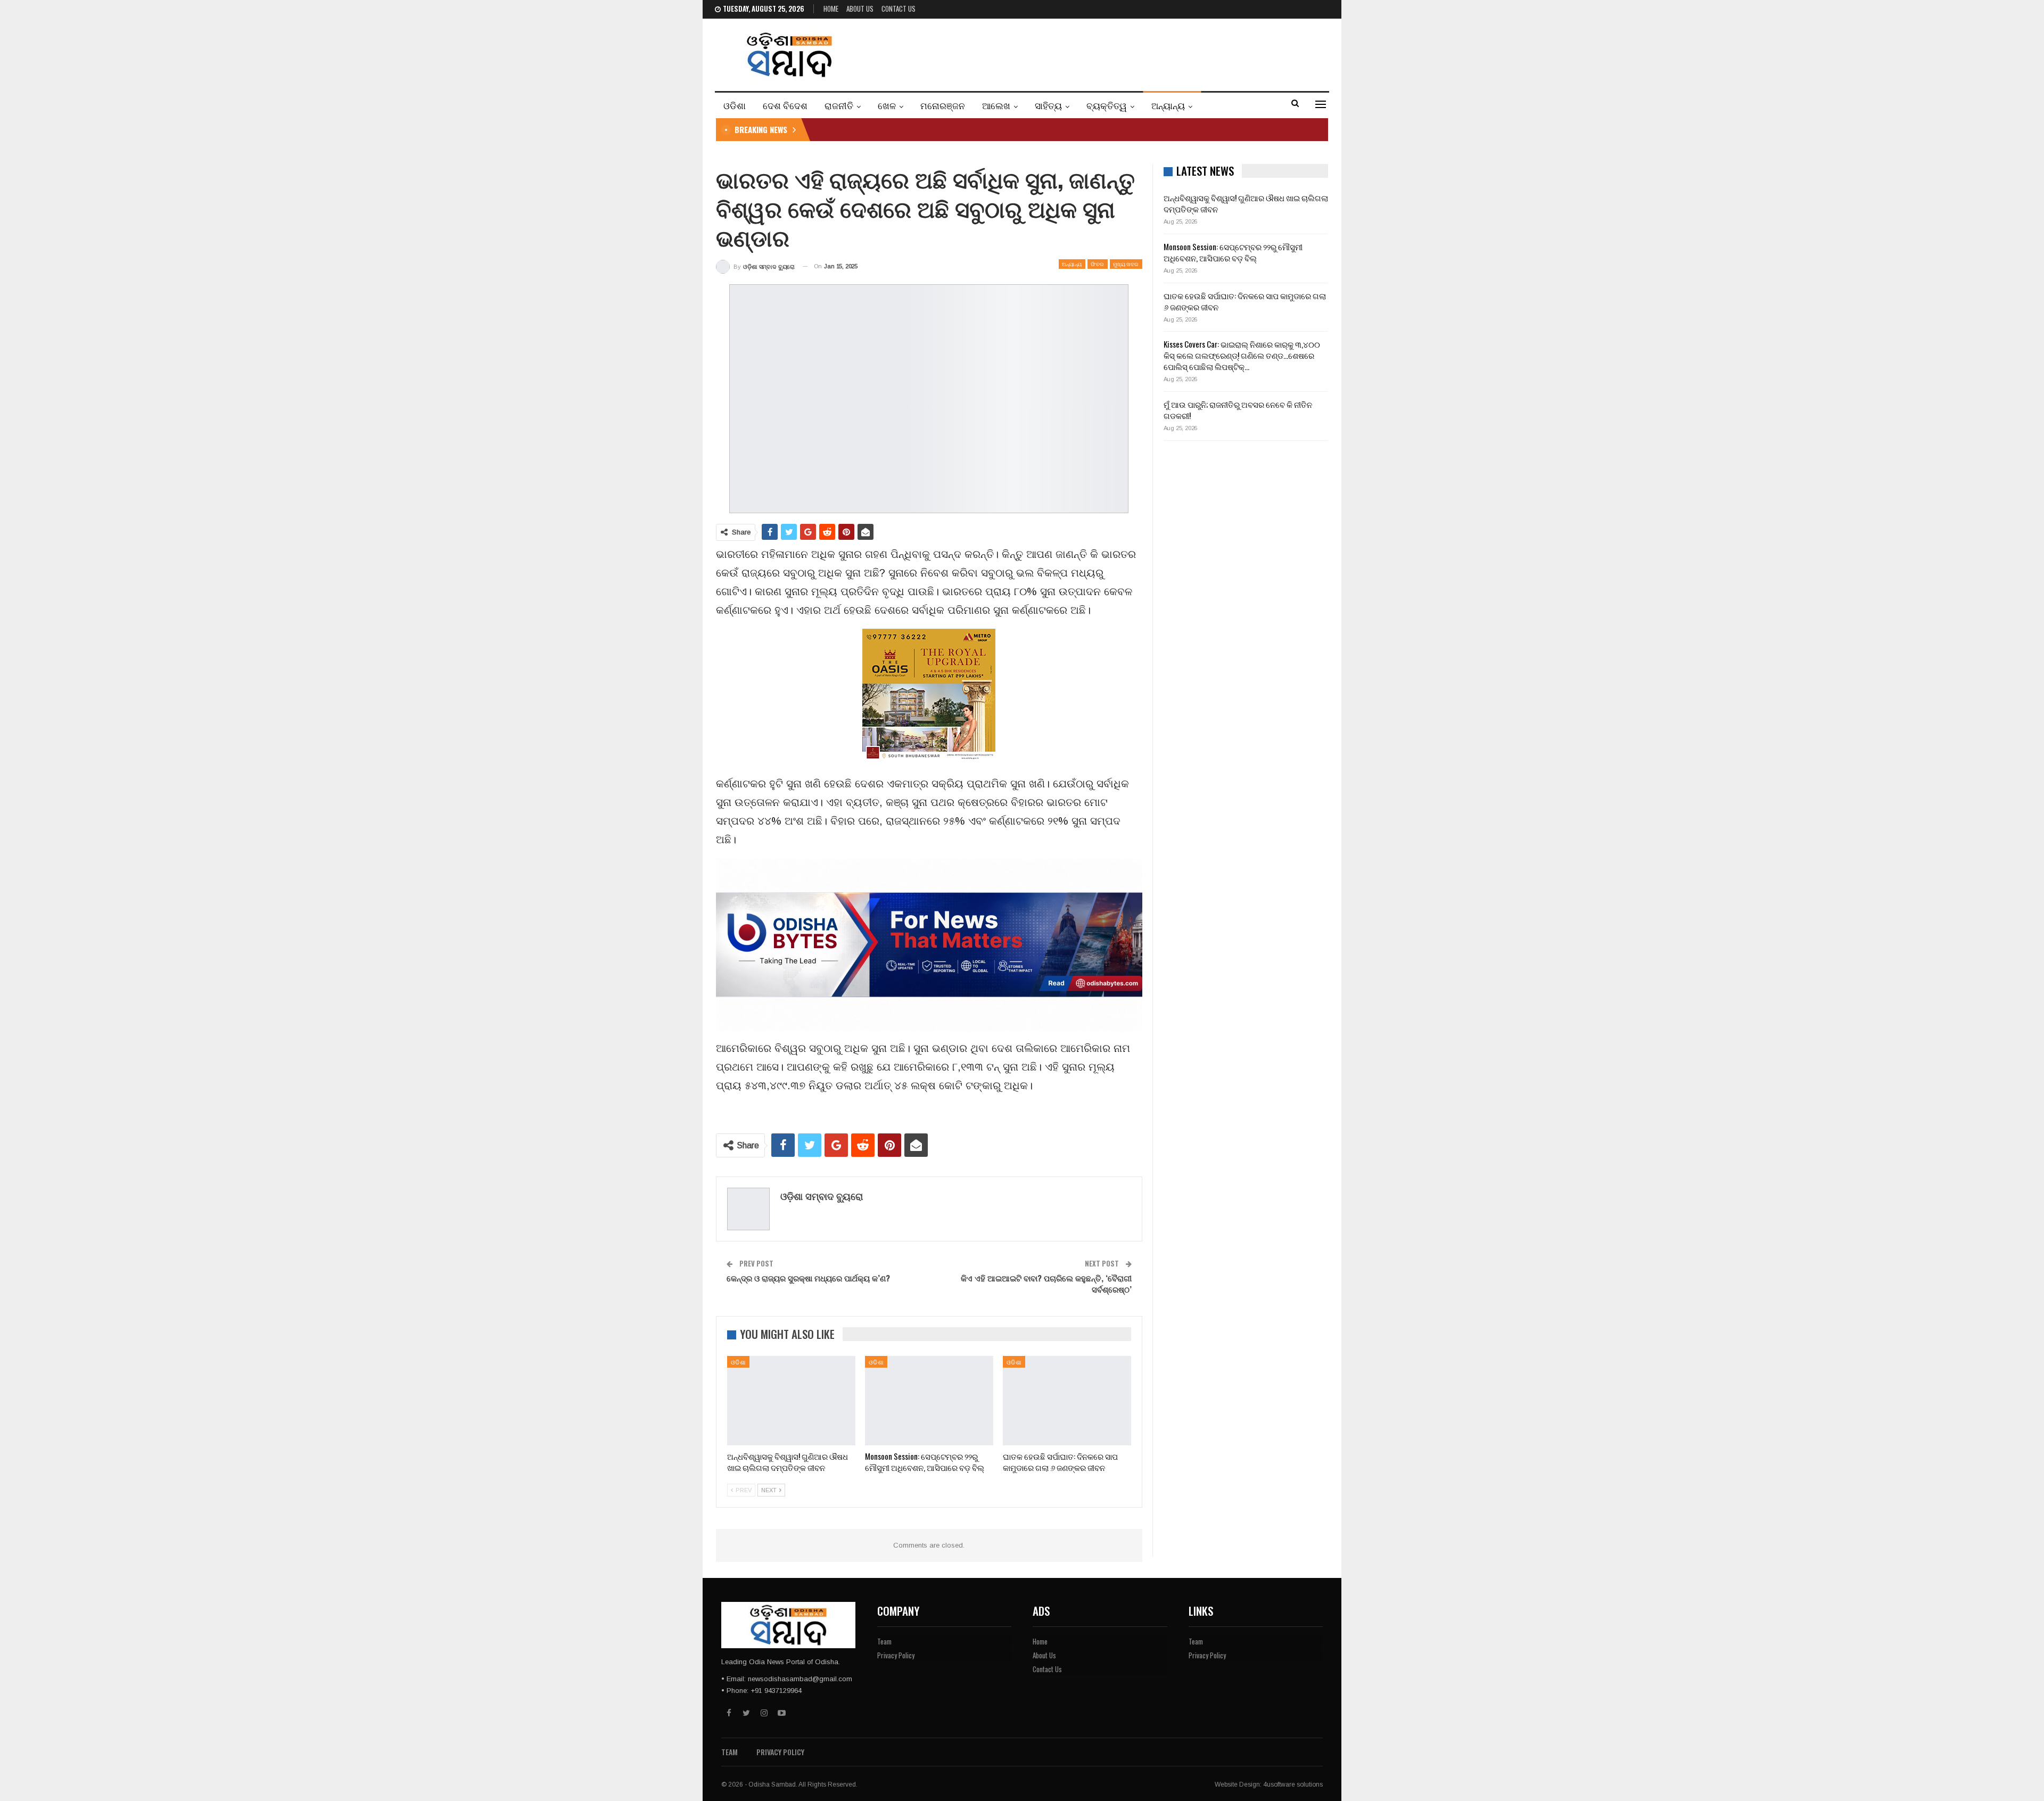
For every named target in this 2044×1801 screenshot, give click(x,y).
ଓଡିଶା (735, 105)
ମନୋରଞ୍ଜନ (943, 105)
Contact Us (899, 9)
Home (831, 9)
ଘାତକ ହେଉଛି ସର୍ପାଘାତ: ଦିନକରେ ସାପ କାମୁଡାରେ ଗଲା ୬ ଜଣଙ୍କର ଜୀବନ (1245, 301)
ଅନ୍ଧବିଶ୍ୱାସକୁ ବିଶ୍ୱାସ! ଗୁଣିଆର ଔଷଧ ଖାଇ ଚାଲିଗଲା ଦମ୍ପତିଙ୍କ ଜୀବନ (1246, 203)
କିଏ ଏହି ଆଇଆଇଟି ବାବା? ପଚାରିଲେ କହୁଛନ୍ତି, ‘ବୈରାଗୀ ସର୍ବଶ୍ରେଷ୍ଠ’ (1046, 1283)
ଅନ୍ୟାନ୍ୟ (1168, 105)
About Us (860, 9)
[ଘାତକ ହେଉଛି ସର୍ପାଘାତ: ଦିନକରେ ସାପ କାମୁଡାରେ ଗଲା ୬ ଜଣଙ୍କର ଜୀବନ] (1067, 1401)
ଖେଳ (887, 105)
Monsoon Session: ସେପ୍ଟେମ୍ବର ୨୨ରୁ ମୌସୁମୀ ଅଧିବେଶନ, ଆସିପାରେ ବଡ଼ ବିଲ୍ (1233, 252)
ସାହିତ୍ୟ (1048, 105)
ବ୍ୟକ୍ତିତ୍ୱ (1107, 105)
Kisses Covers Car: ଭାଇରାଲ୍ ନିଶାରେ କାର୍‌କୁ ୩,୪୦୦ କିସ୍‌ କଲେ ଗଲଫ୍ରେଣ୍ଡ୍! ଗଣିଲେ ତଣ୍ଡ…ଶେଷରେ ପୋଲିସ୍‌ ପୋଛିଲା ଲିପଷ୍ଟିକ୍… (1242, 355)
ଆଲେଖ (996, 105)
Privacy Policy (896, 1655)
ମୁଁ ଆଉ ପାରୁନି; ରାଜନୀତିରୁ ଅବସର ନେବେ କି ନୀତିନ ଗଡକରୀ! (1238, 410)
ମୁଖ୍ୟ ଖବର (1126, 264)
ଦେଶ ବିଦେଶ (785, 105)
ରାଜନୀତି (839, 105)
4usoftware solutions (1293, 1784)
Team (884, 1641)
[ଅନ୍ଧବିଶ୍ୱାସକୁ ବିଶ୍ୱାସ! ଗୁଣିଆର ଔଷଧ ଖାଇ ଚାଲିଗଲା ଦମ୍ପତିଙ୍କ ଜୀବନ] (791, 1401)
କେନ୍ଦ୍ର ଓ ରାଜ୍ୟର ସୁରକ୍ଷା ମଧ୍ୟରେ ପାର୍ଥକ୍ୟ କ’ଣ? (808, 1278)
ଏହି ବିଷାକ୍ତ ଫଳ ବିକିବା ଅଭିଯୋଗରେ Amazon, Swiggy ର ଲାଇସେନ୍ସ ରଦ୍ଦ (932, 129)
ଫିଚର (1098, 264)
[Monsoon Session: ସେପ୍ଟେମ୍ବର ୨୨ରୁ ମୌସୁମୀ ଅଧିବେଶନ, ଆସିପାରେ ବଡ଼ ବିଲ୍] (929, 1401)
